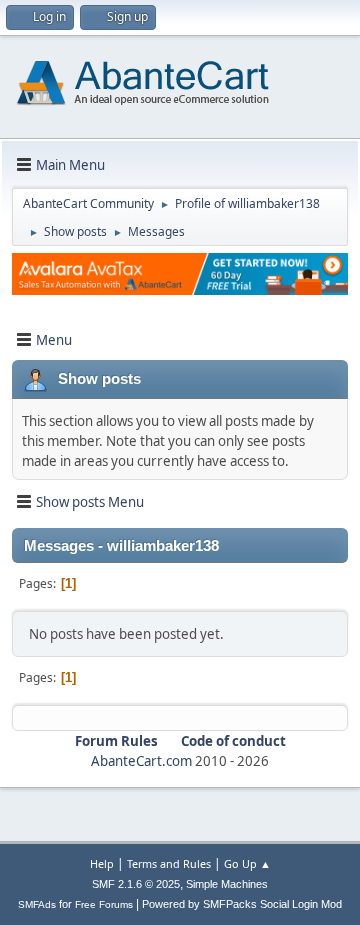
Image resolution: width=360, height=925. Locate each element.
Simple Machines (227, 884)
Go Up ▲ (247, 863)
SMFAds (37, 904)
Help (102, 863)
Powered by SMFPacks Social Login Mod (242, 904)
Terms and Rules (169, 863)
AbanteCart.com (141, 761)
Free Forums (104, 904)
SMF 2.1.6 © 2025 (136, 884)
